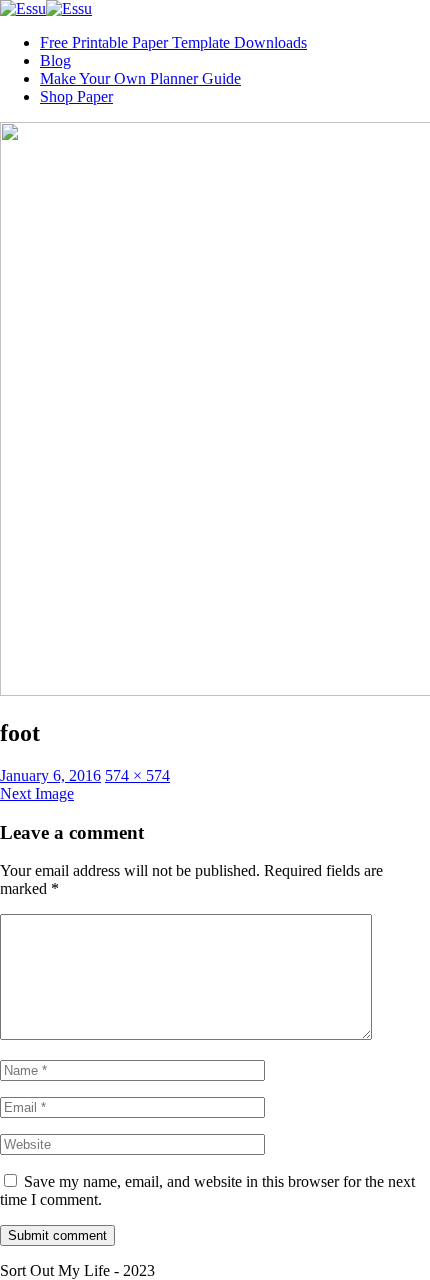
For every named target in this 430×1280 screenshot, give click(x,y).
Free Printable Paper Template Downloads (173, 42)
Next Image (37, 793)
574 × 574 (137, 775)
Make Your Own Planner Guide (140, 78)
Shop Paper (76, 96)
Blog (55, 60)
